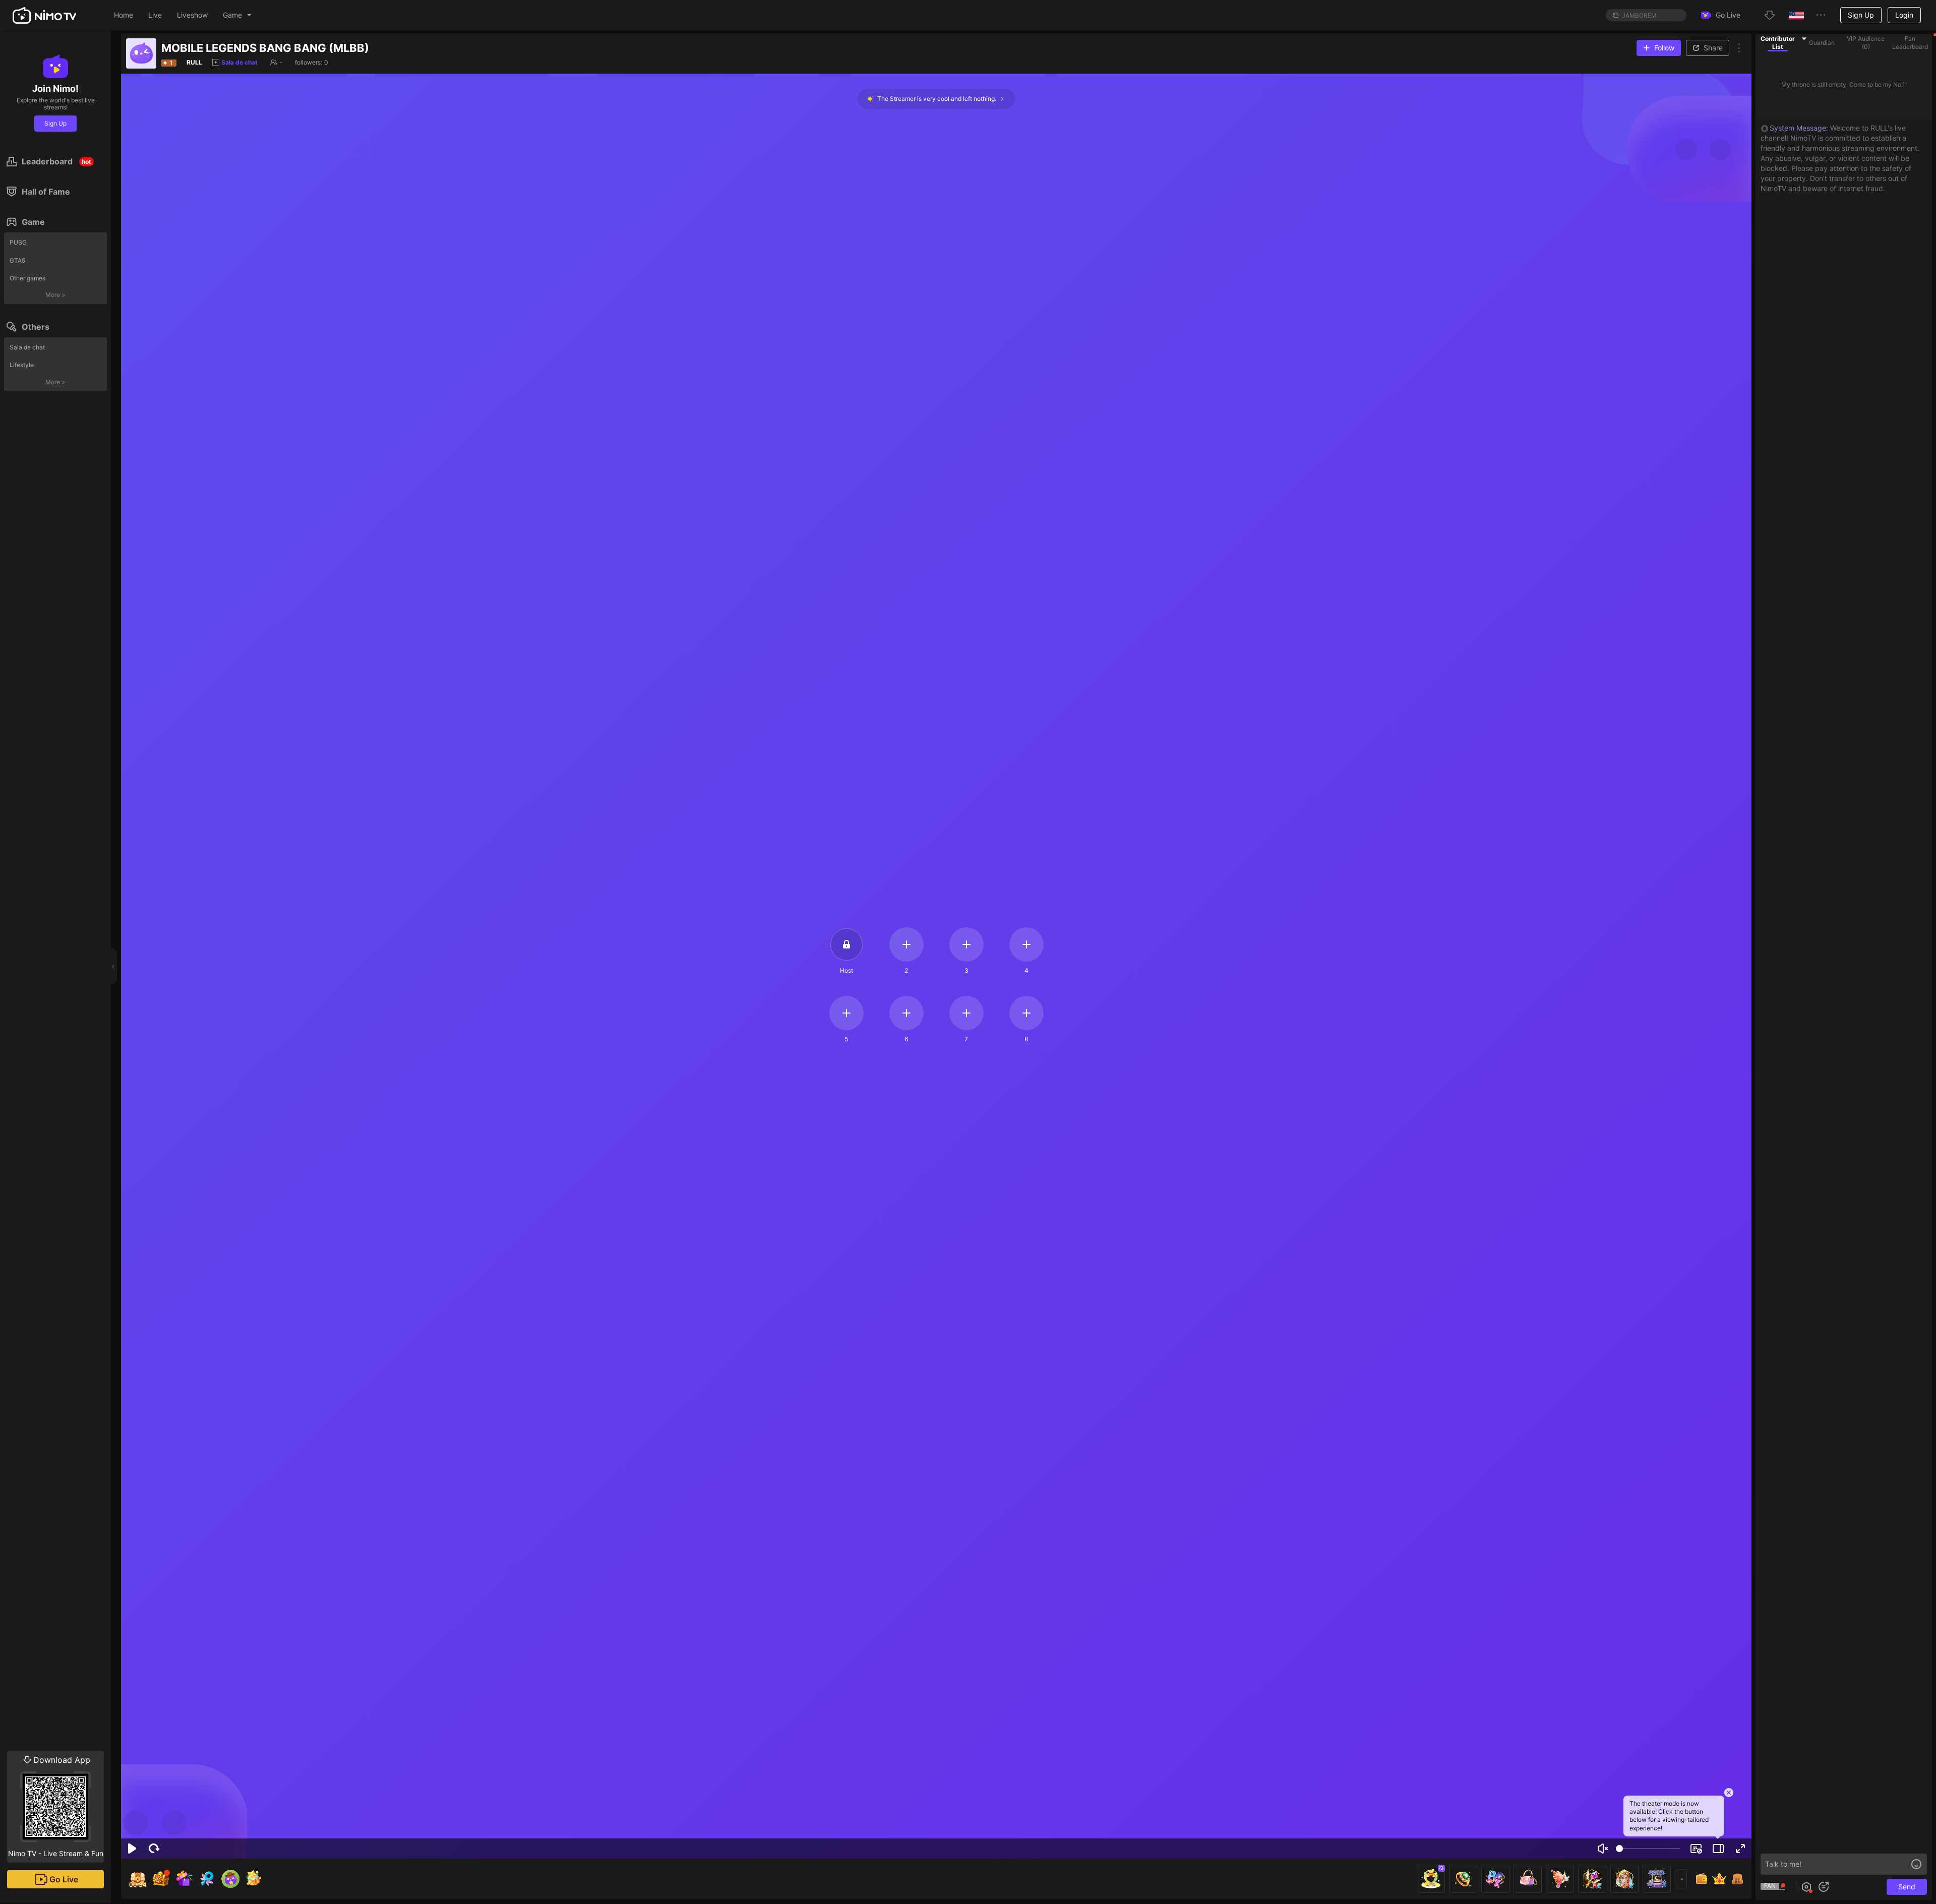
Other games (27, 278)
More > (55, 295)
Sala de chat (27, 347)
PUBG (18, 242)
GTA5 (17, 260)
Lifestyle (22, 365)
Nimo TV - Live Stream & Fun (56, 1806)
